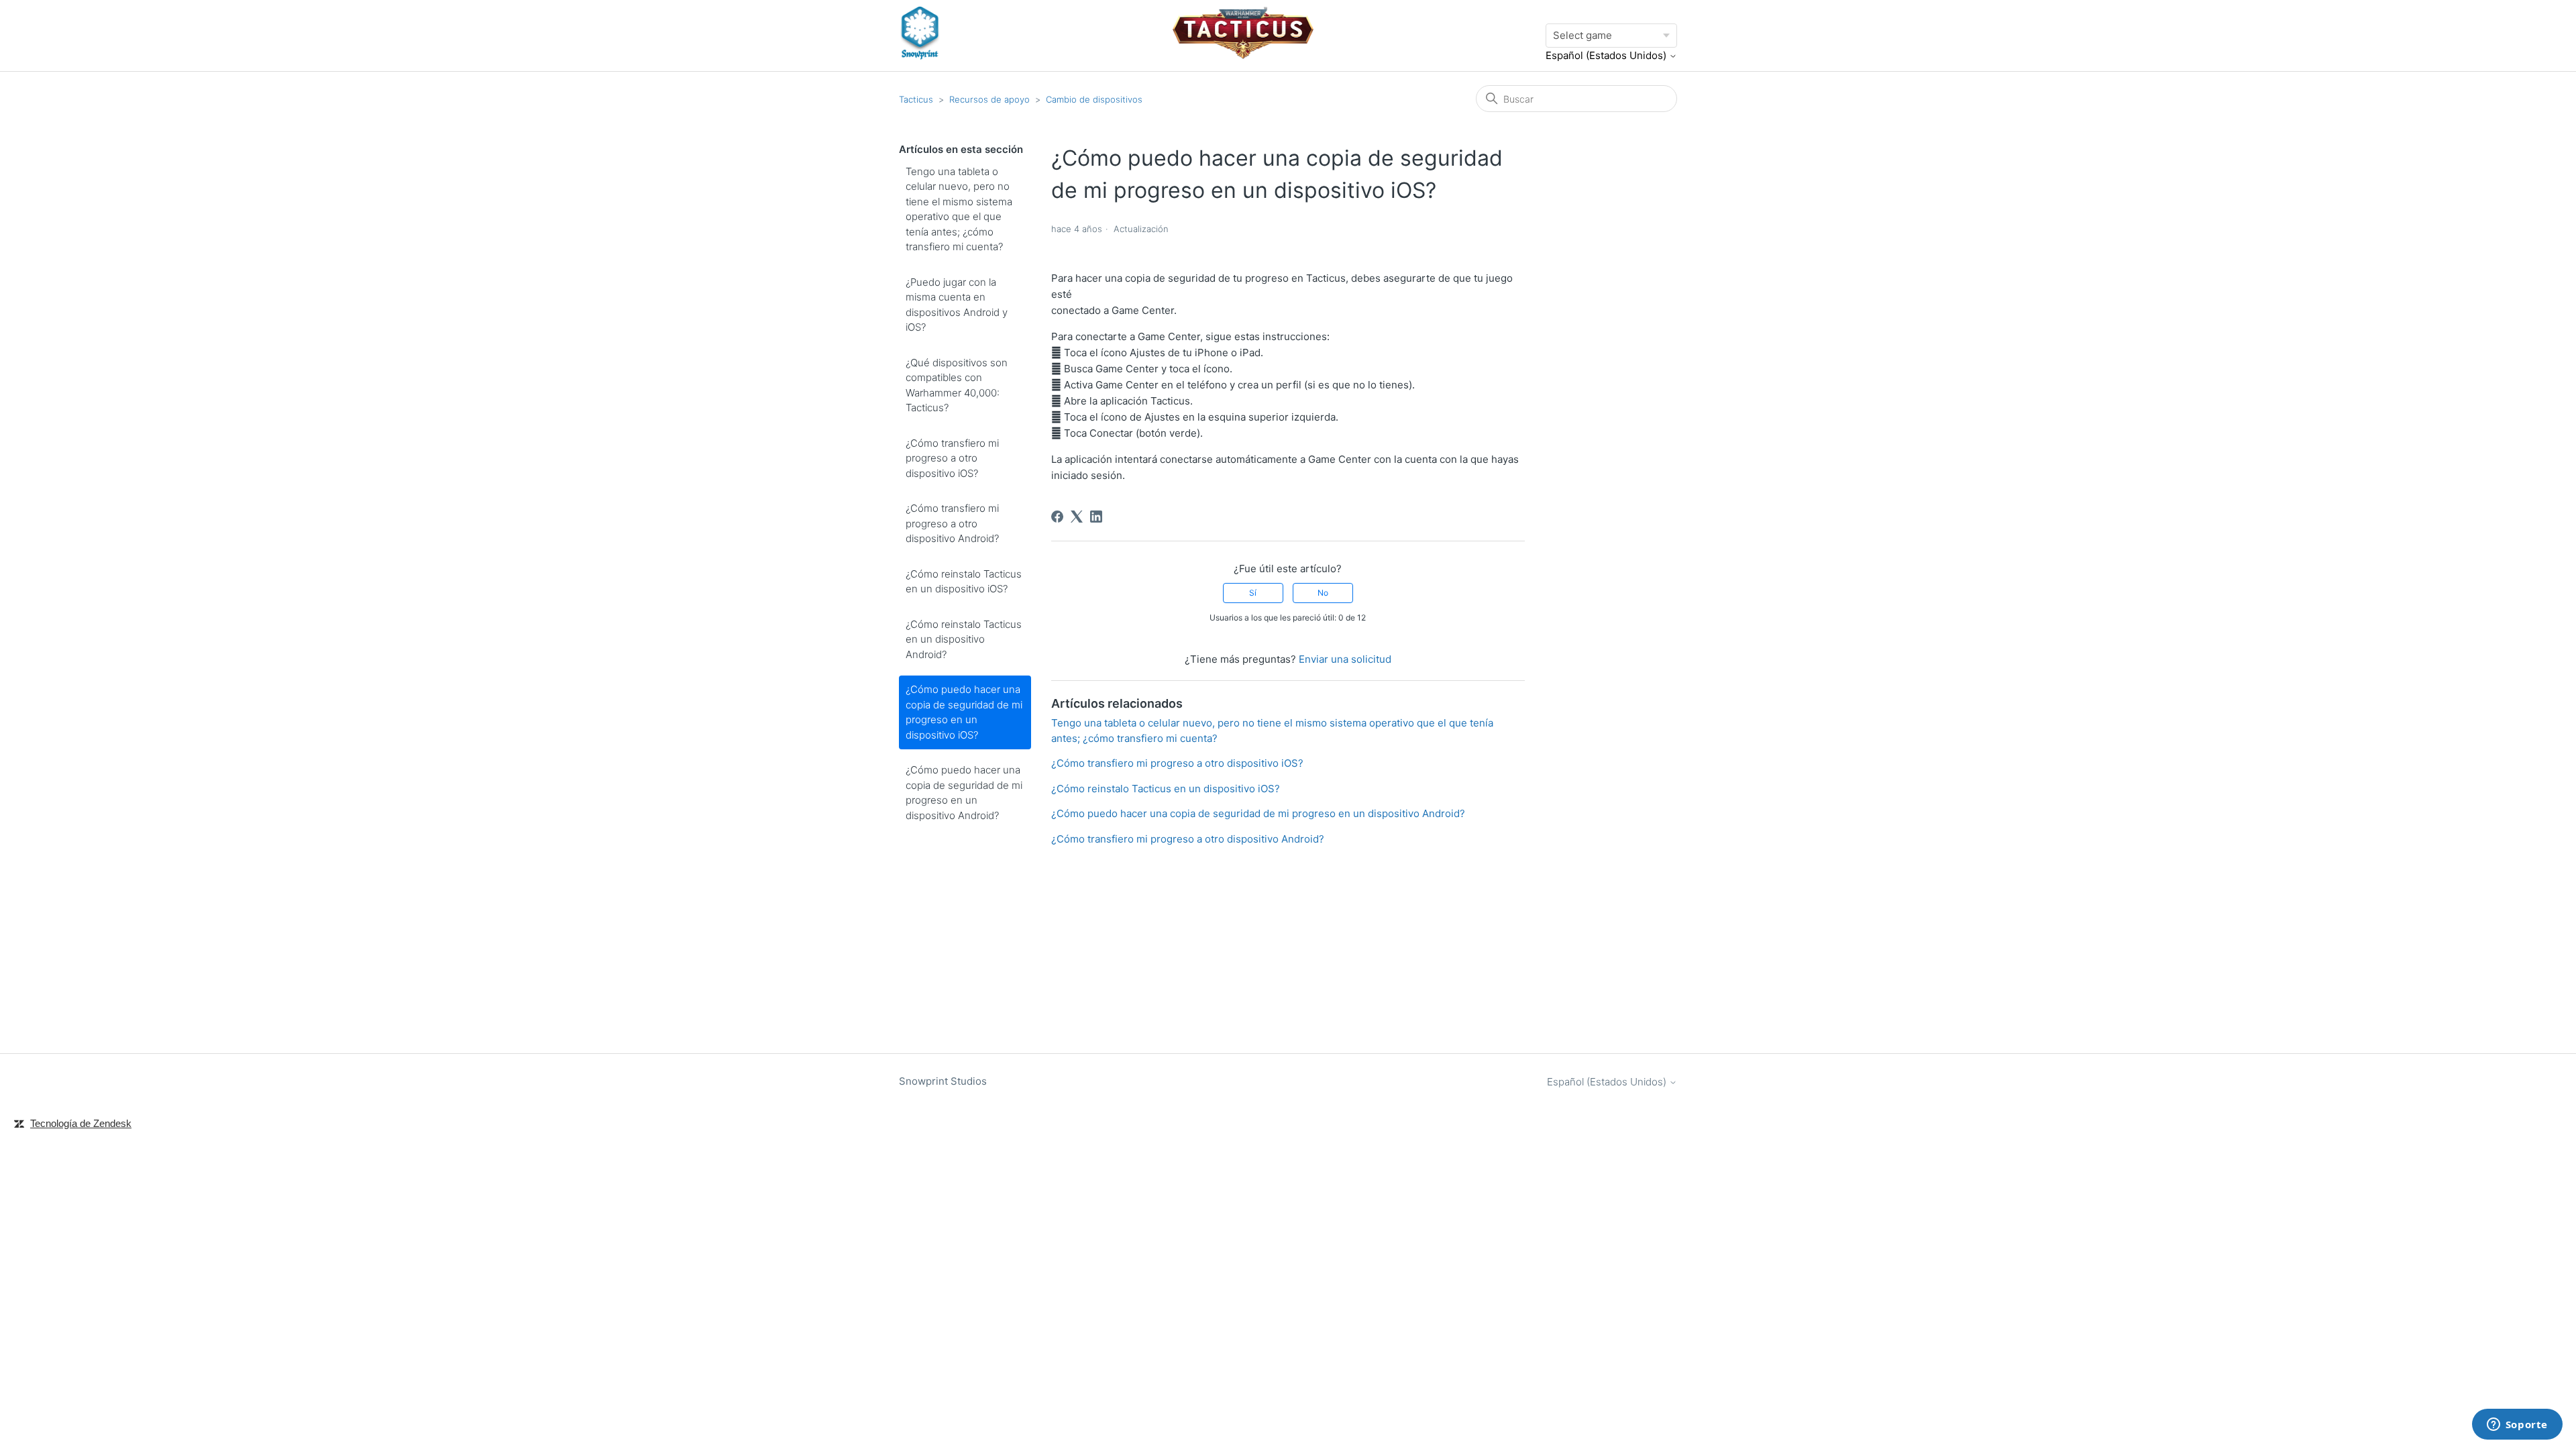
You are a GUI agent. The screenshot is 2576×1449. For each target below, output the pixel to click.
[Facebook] (1057, 517)
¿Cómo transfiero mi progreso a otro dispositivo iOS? (952, 458)
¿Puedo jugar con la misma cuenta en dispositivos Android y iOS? (957, 305)
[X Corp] (1077, 517)
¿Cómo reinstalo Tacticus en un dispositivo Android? (964, 639)
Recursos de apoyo (989, 99)
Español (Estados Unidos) (1607, 55)
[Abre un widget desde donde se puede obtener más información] (2517, 1426)
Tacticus (916, 99)
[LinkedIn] (1096, 517)
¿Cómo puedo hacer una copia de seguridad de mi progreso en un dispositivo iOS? (964, 712)
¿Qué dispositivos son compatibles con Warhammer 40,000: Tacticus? (957, 385)
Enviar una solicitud (1345, 659)
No (1323, 593)
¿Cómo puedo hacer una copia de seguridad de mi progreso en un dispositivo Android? (964, 793)
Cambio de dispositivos (1094, 99)
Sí (1253, 593)
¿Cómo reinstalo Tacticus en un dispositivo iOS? (964, 582)
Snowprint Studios (943, 1081)
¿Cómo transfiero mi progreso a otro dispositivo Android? (952, 523)
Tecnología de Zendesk (81, 1123)
